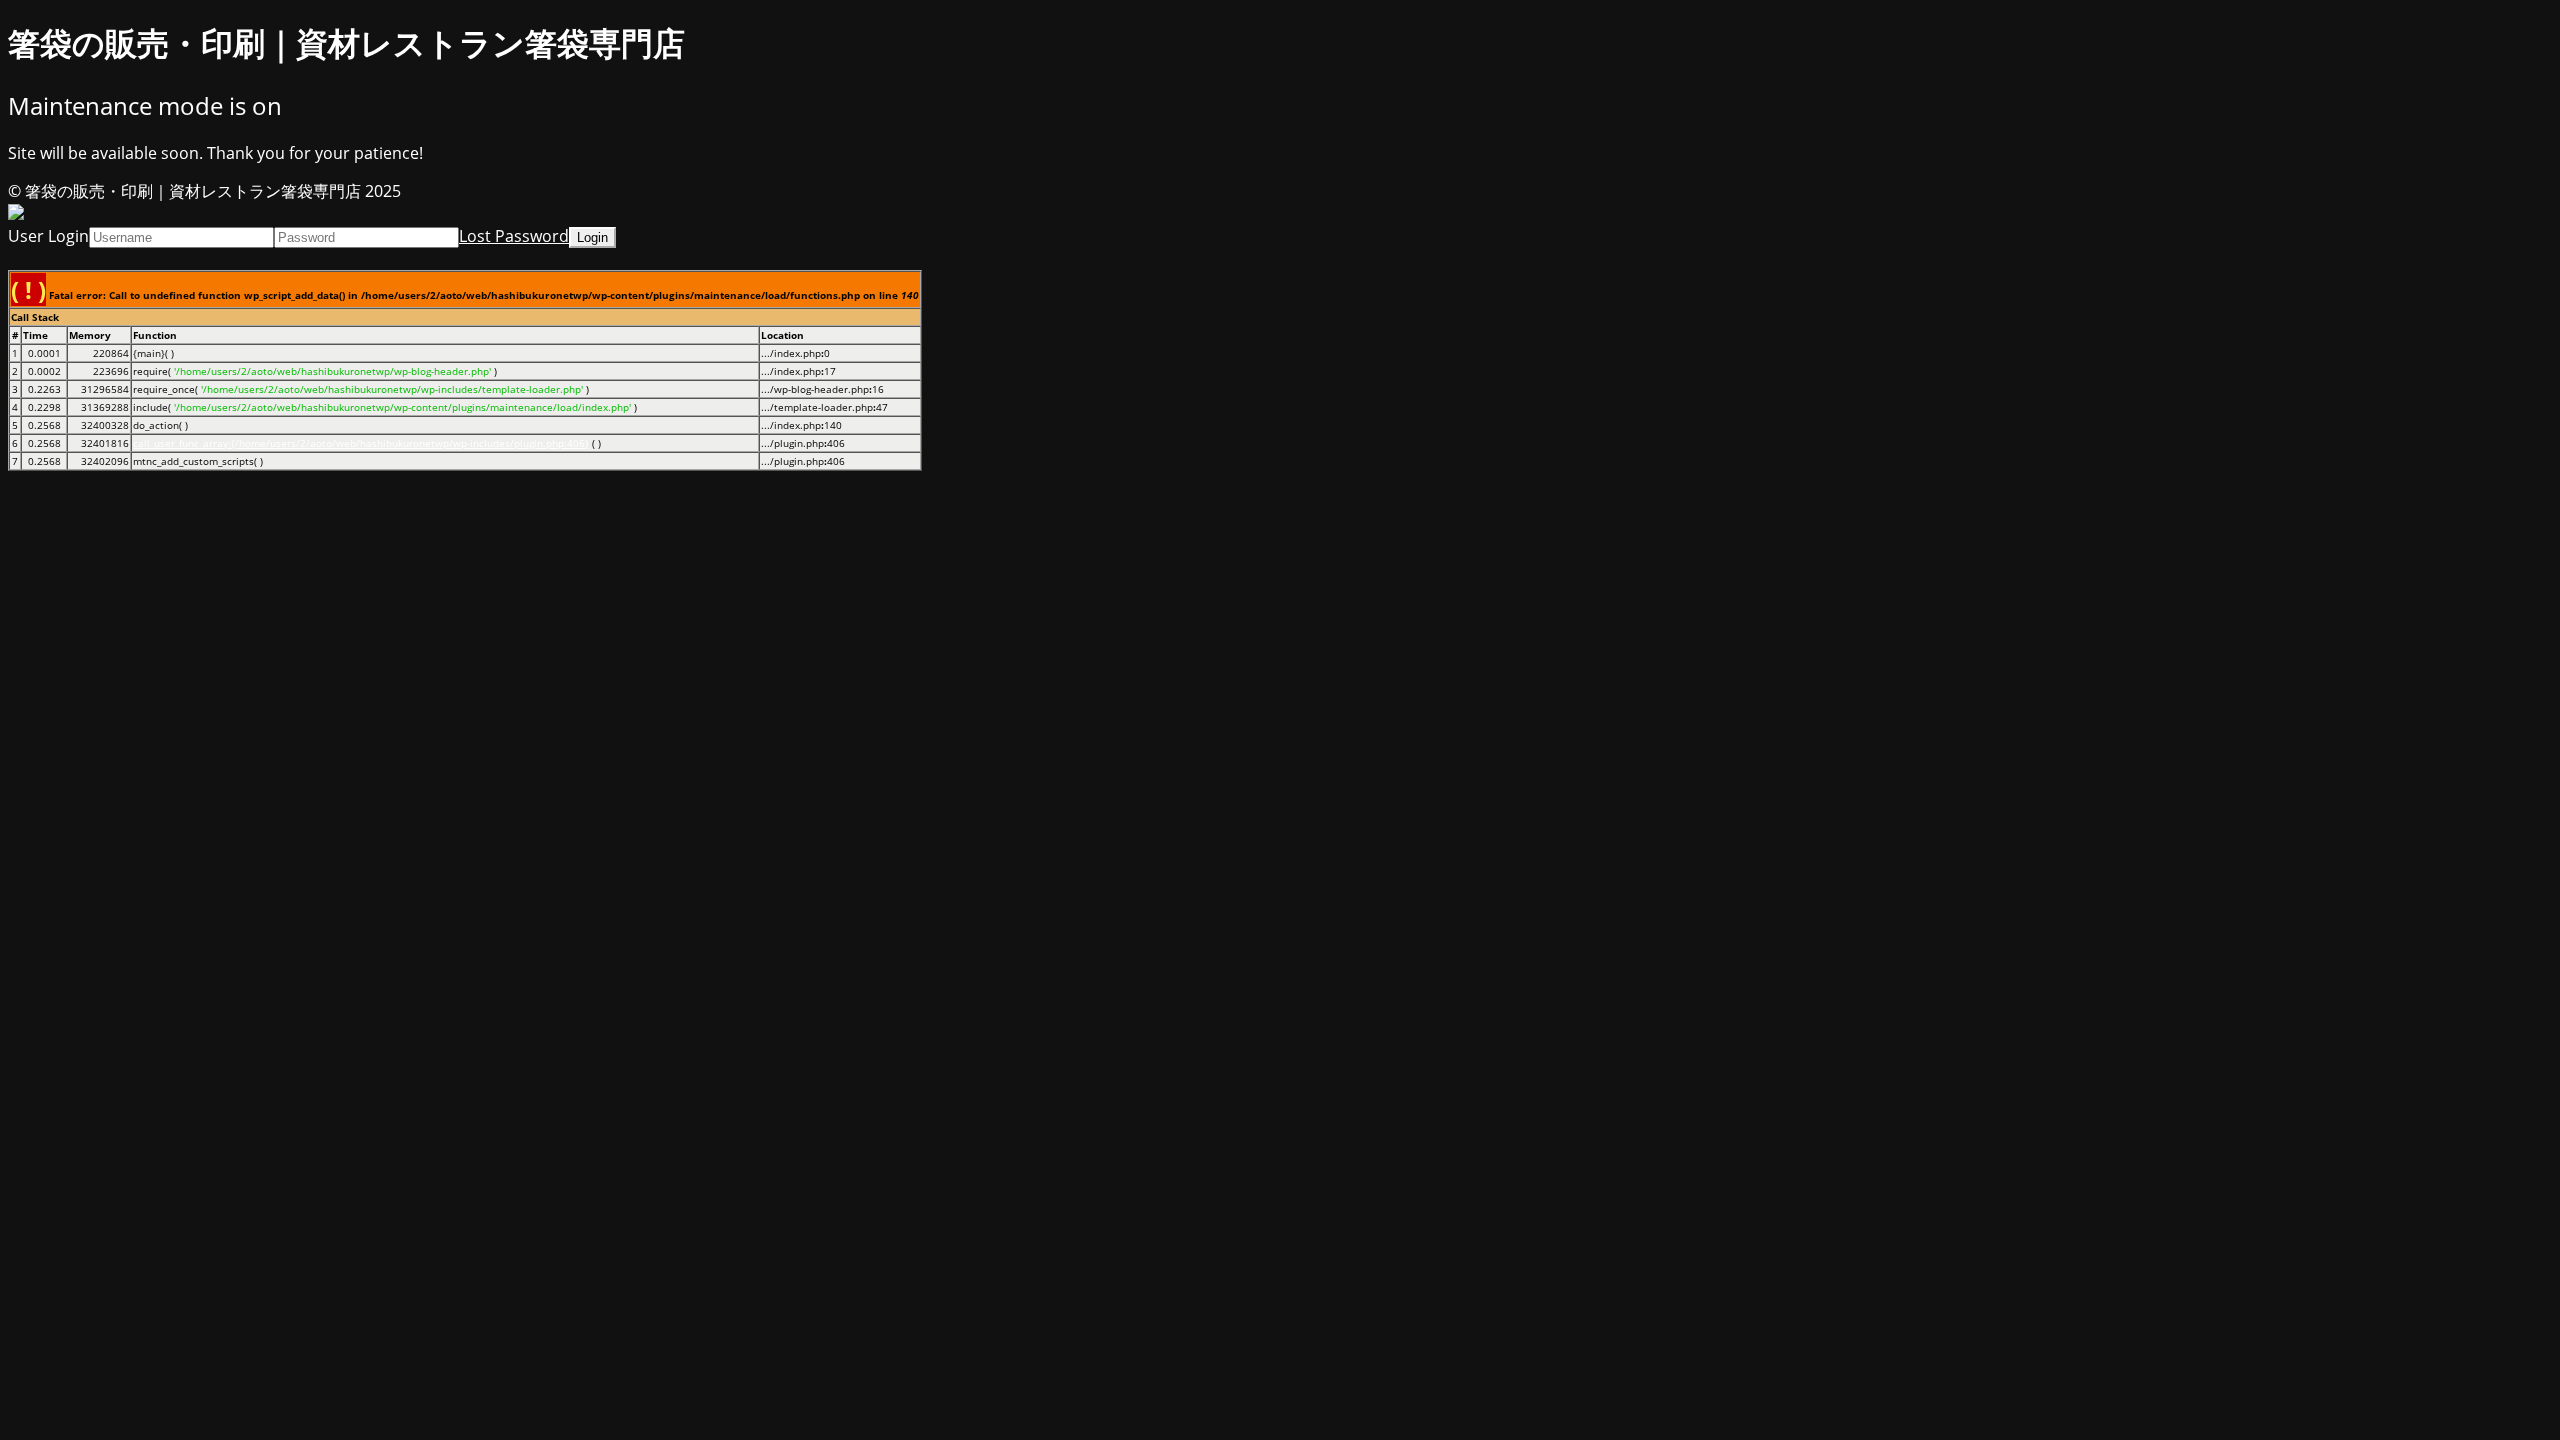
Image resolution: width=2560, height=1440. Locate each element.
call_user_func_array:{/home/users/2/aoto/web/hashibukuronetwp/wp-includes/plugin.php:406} (361, 443)
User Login (48, 236)
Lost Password (514, 236)
